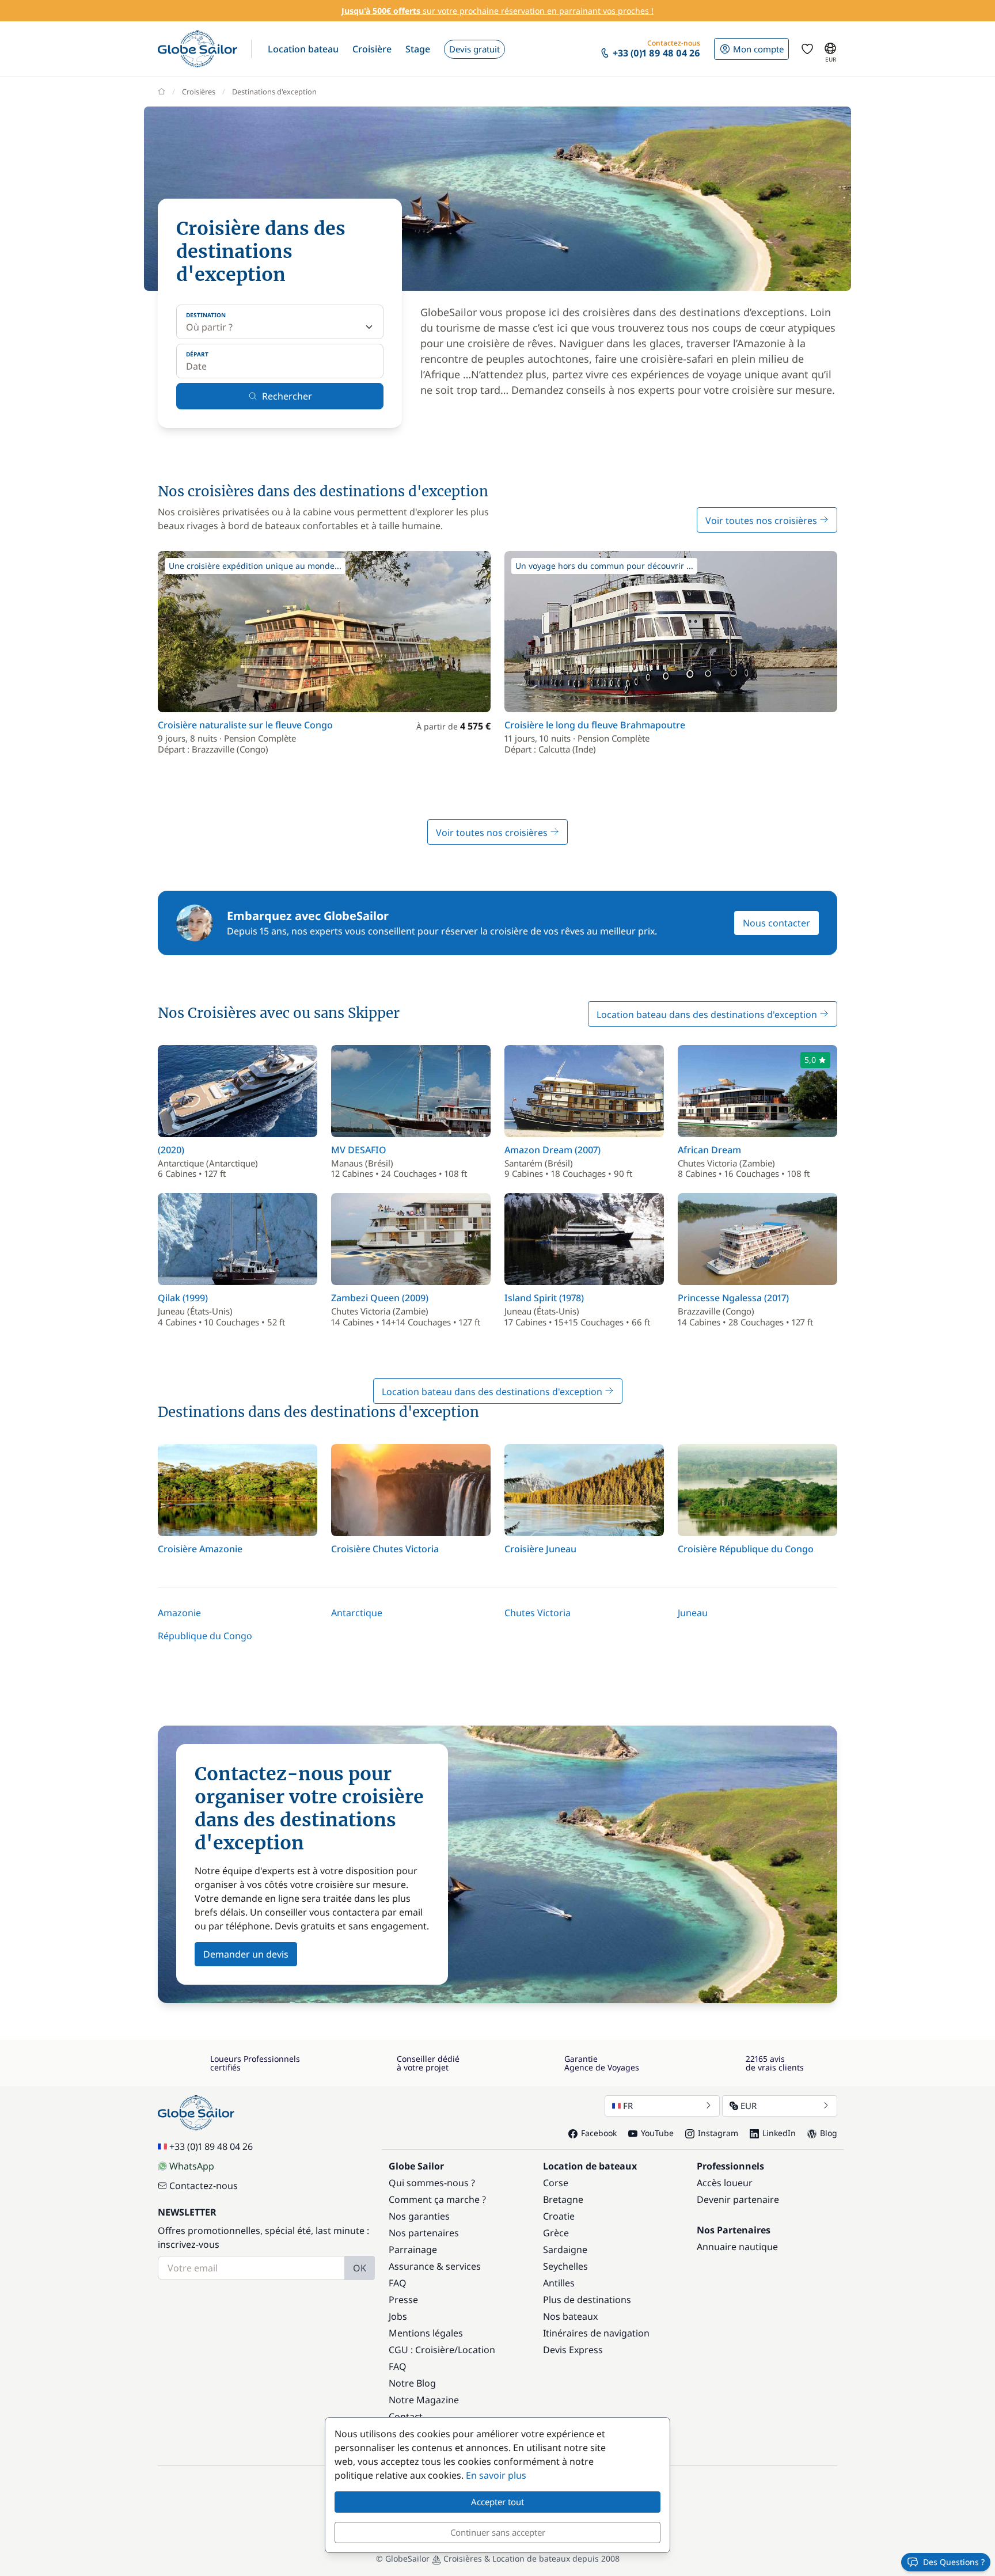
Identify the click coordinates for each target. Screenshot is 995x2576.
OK (360, 2268)
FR (628, 2106)
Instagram (718, 2133)
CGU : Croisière (421, 2350)
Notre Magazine (424, 2400)
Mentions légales (426, 2333)
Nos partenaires (424, 2233)
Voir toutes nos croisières (762, 520)
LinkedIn (779, 2133)
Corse (556, 2183)
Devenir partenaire (738, 2199)
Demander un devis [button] (246, 1954)
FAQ (398, 2283)
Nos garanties (419, 2216)
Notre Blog (412, 2383)
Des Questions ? (954, 2562)
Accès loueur (725, 2183)
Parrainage (413, 2250)
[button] (303, 49)
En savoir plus (496, 2475)
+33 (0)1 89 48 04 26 (211, 2146)
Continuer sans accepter (498, 2532)
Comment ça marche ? (437, 2199)
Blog (829, 2133)
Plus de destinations (587, 2300)
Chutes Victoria (538, 1613)
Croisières (199, 92)
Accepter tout (498, 2502)
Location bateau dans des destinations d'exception (708, 1015)
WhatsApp (192, 2166)
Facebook (599, 2133)
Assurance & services (435, 2266)
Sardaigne (565, 2250)
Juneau (693, 1613)
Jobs (398, 2316)
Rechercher (287, 396)
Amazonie (179, 1613)
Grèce (556, 2233)
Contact (406, 2417)
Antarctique (357, 1613)
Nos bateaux (570, 2316)
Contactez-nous (204, 2186)
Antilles (559, 2283)
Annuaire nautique (737, 2247)
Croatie (559, 2216)
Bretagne (563, 2199)
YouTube (657, 2133)
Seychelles (565, 2266)
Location (476, 2350)
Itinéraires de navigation (596, 2333)
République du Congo (205, 1636)
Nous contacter (776, 923)
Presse (403, 2300)
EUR (749, 2106)
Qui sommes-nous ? (432, 2183)
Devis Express (573, 2350)
